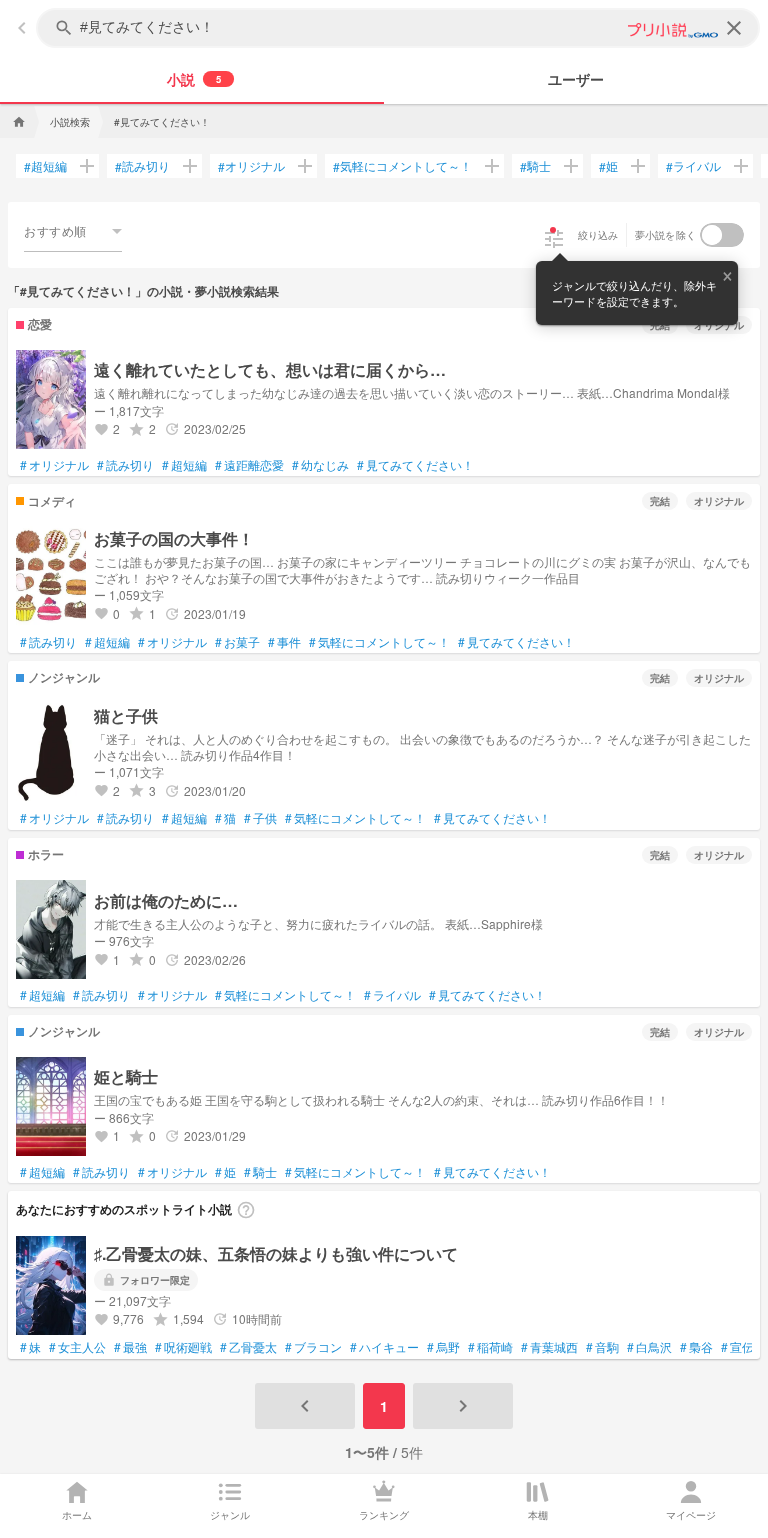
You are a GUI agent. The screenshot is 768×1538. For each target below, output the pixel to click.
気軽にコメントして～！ (402, 166)
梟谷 (696, 1347)
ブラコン (313, 1347)
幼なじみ (320, 465)
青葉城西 (549, 1347)
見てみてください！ (415, 465)
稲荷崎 (490, 1347)
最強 (130, 1347)
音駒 (602, 1347)
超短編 (45, 166)
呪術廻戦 (183, 1347)
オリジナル (251, 166)
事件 (284, 642)
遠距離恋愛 (249, 465)
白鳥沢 (649, 1347)
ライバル (693, 166)
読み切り (142, 166)
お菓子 (237, 642)
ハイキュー (384, 1347)
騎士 (535, 166)
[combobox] (73, 231)
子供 (260, 818)
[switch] (722, 235)
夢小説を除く (666, 235)
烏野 (443, 1347)
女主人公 (77, 1347)
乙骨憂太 (248, 1347)
